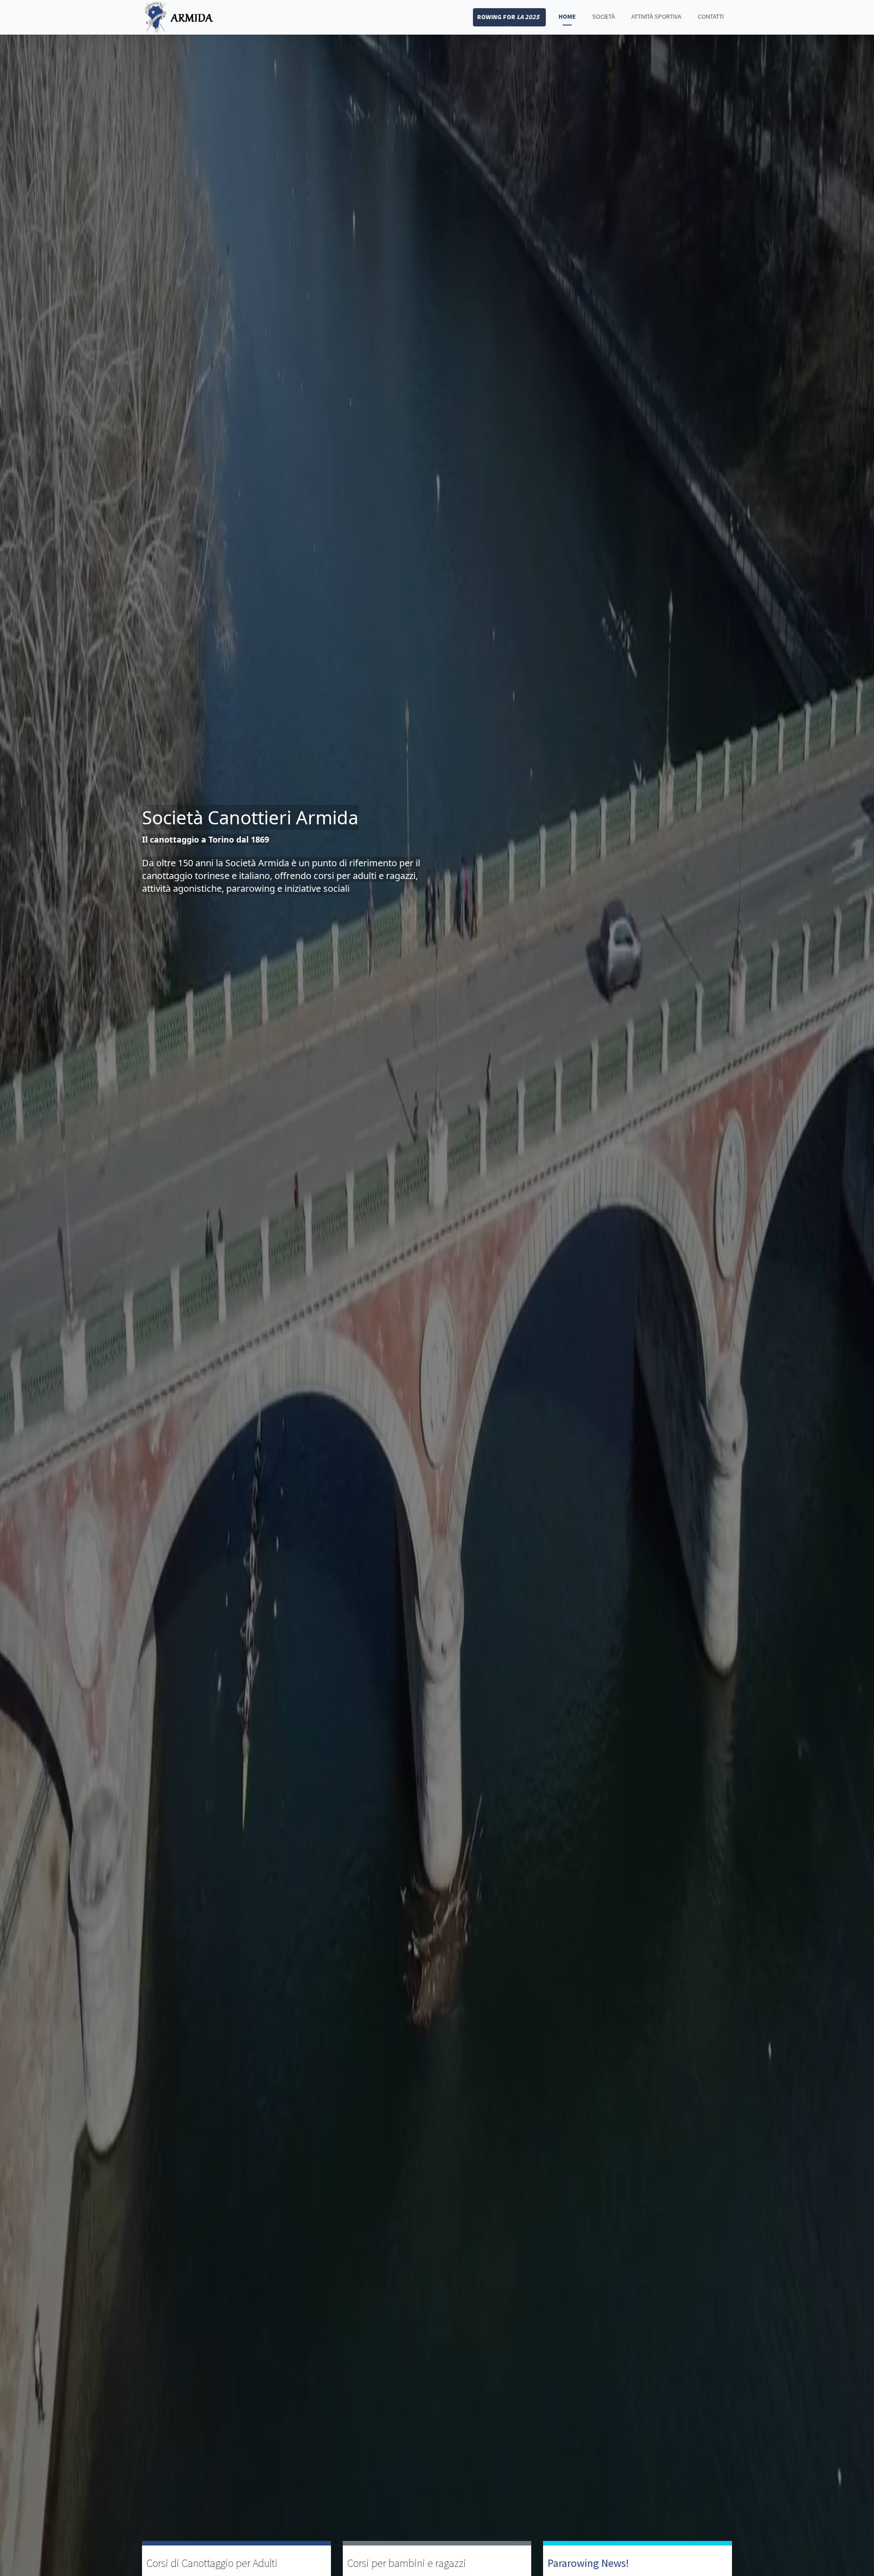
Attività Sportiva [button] (656, 16)
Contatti (711, 16)
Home (567, 16)
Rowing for (508, 17)
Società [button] (604, 16)
